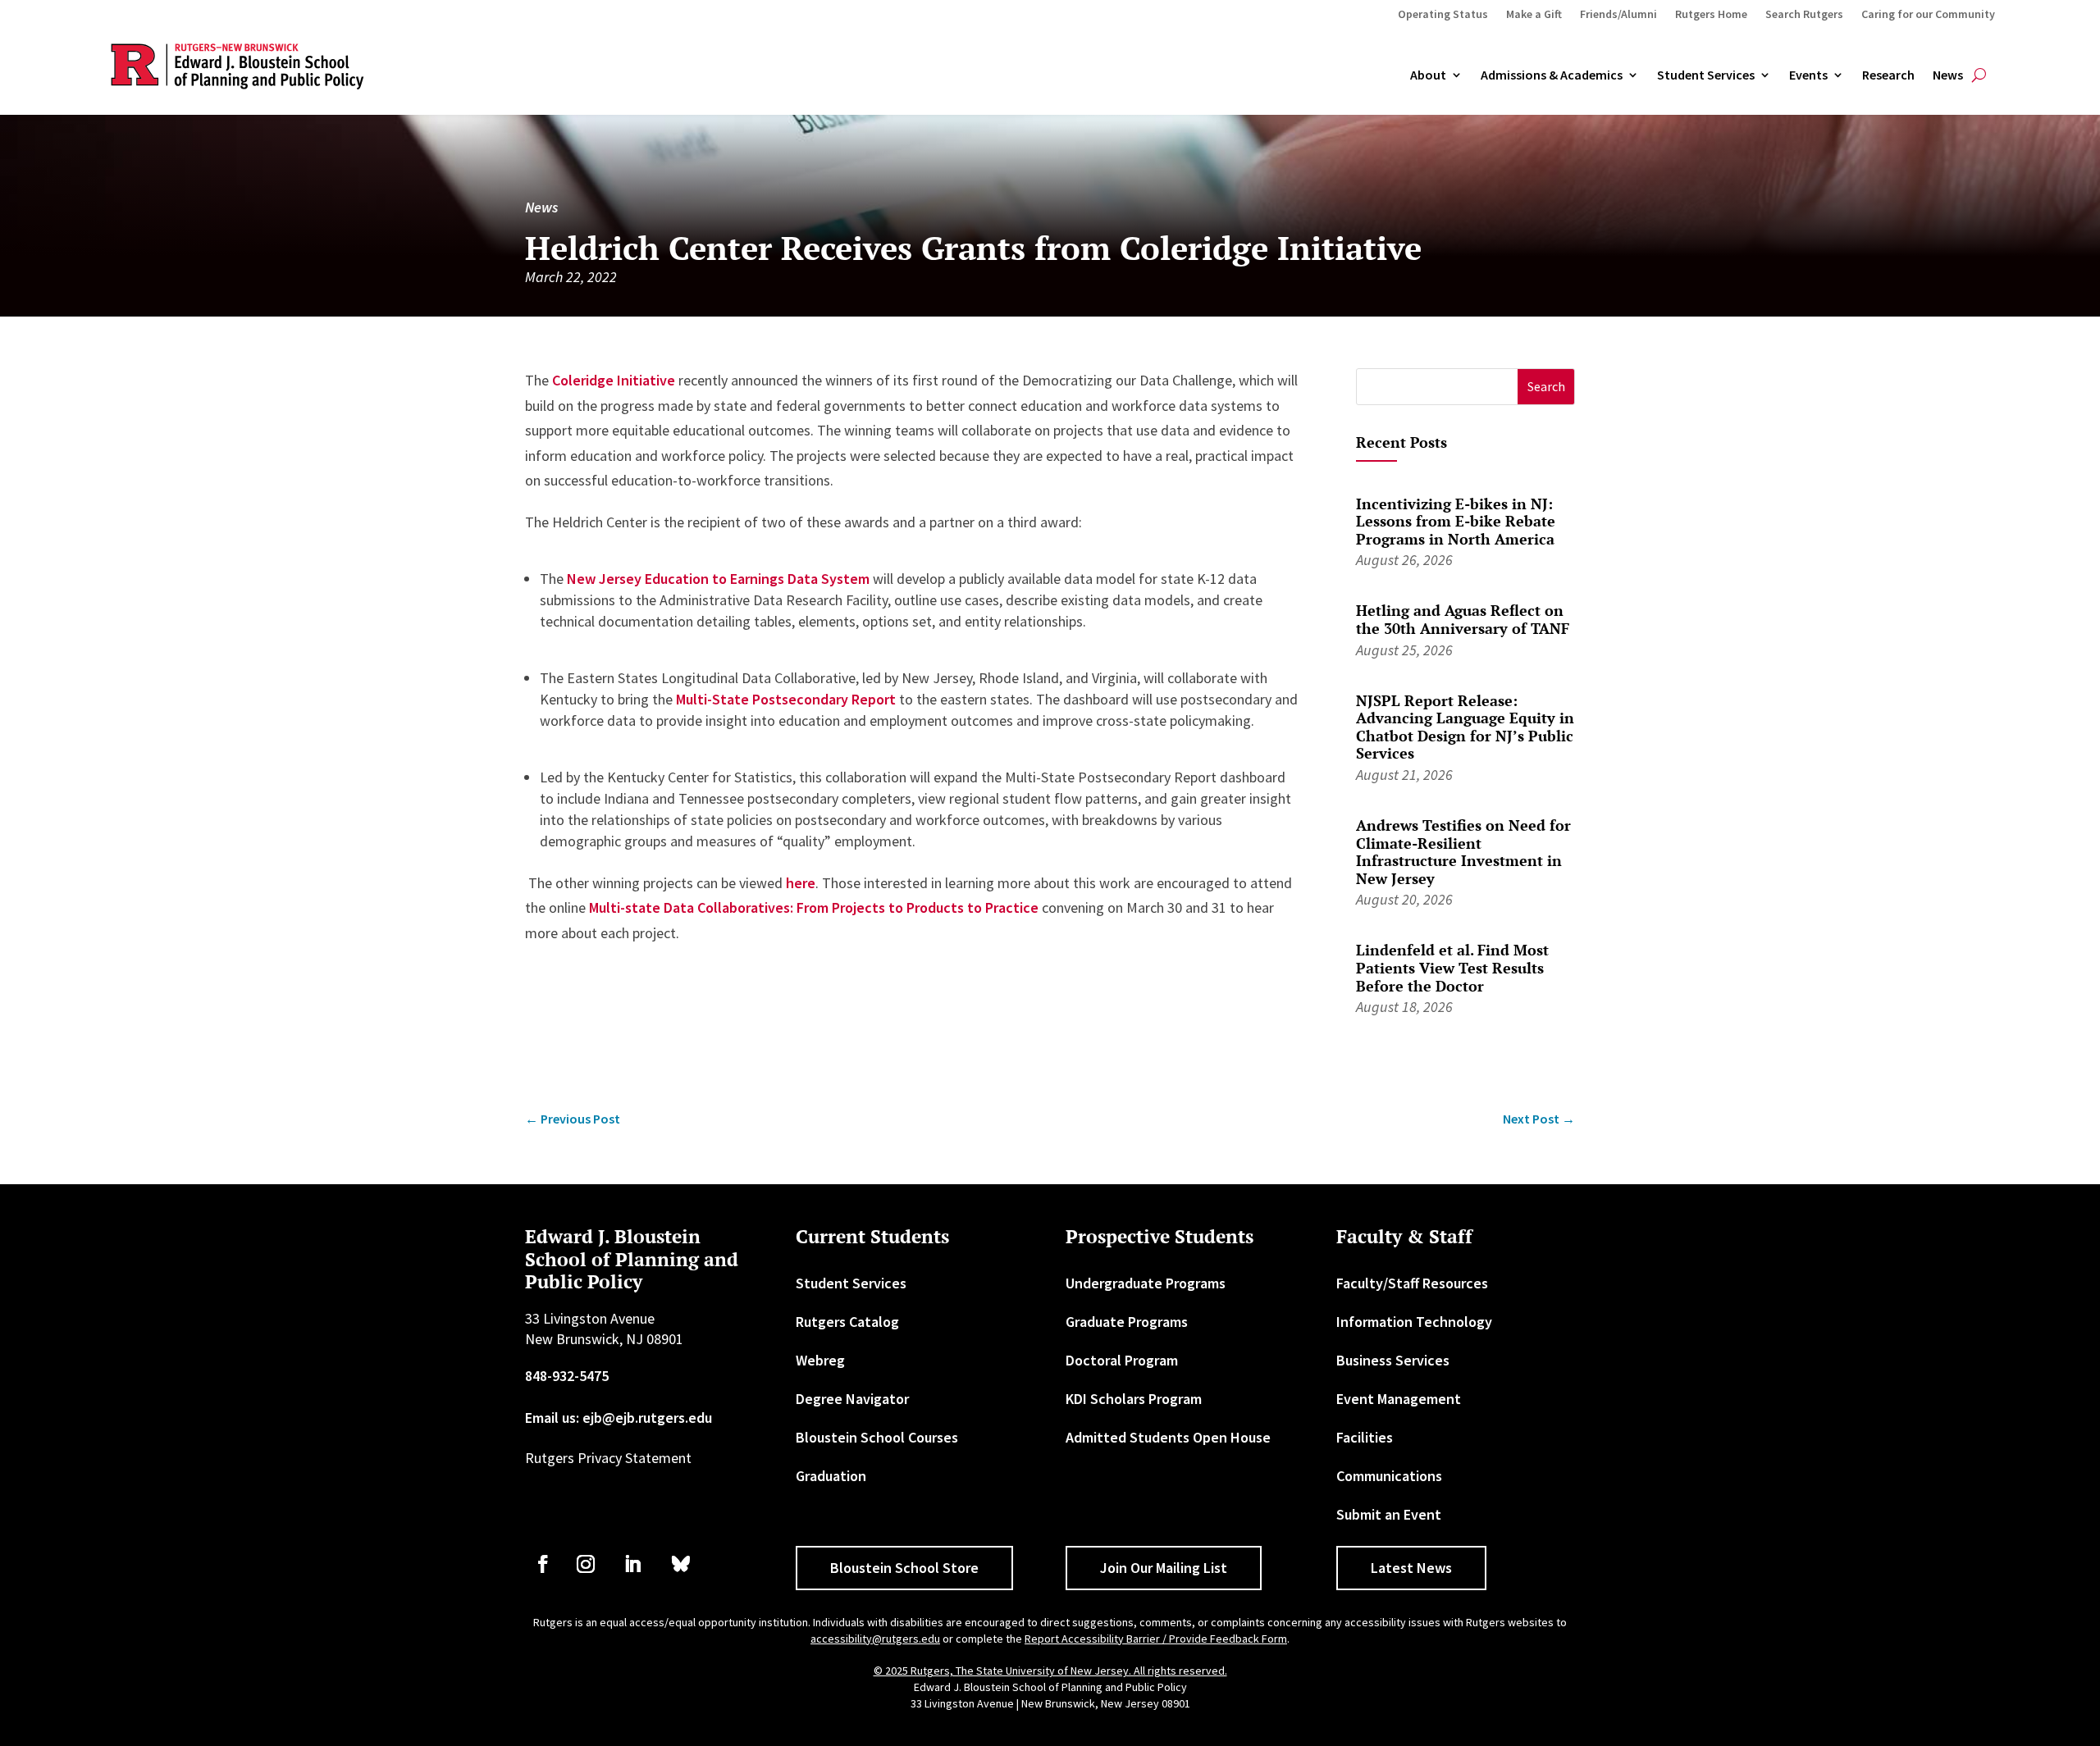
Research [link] (1888, 75)
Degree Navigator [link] (852, 1399)
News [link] (1948, 75)
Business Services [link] (1393, 1360)
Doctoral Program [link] (1122, 1360)
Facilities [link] (1365, 1437)
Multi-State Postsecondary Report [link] (786, 699)
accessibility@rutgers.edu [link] (875, 1639)
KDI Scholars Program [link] (1134, 1399)
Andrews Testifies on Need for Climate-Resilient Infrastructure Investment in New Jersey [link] (1463, 852)
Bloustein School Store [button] (904, 1568)
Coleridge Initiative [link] (614, 380)
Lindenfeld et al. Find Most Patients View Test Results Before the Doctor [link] (1452, 967)
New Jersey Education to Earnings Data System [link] (718, 579)
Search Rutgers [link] (1804, 15)
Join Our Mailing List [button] (1164, 1568)
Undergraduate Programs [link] (1146, 1283)
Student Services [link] (1706, 75)
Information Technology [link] (1414, 1322)
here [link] (801, 883)
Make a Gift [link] (1534, 15)
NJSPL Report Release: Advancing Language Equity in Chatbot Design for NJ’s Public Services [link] (1465, 727)
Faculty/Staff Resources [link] (1412, 1283)
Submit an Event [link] (1389, 1514)
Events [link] (1808, 75)
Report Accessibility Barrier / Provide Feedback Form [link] (1156, 1639)
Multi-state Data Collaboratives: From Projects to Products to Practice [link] (814, 907)
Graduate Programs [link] (1127, 1322)
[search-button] (1979, 75)
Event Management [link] (1399, 1399)
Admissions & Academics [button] (1552, 75)
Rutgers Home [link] (1711, 15)
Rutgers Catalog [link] (847, 1322)
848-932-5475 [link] (567, 1376)
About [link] (1428, 75)
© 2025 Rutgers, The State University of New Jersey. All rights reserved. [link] (1050, 1671)
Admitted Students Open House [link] (1168, 1437)
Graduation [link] (831, 1476)
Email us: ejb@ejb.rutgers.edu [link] (619, 1418)
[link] (573, 1119)
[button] (1546, 387)
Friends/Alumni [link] (1618, 15)
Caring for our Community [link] (1928, 15)
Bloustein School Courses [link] (877, 1437)
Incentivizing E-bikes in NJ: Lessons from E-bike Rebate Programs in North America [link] (1456, 521)
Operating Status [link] (1443, 15)
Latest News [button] (1411, 1568)
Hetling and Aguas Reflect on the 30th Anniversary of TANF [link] (1463, 619)
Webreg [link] (820, 1360)
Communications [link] (1389, 1476)
